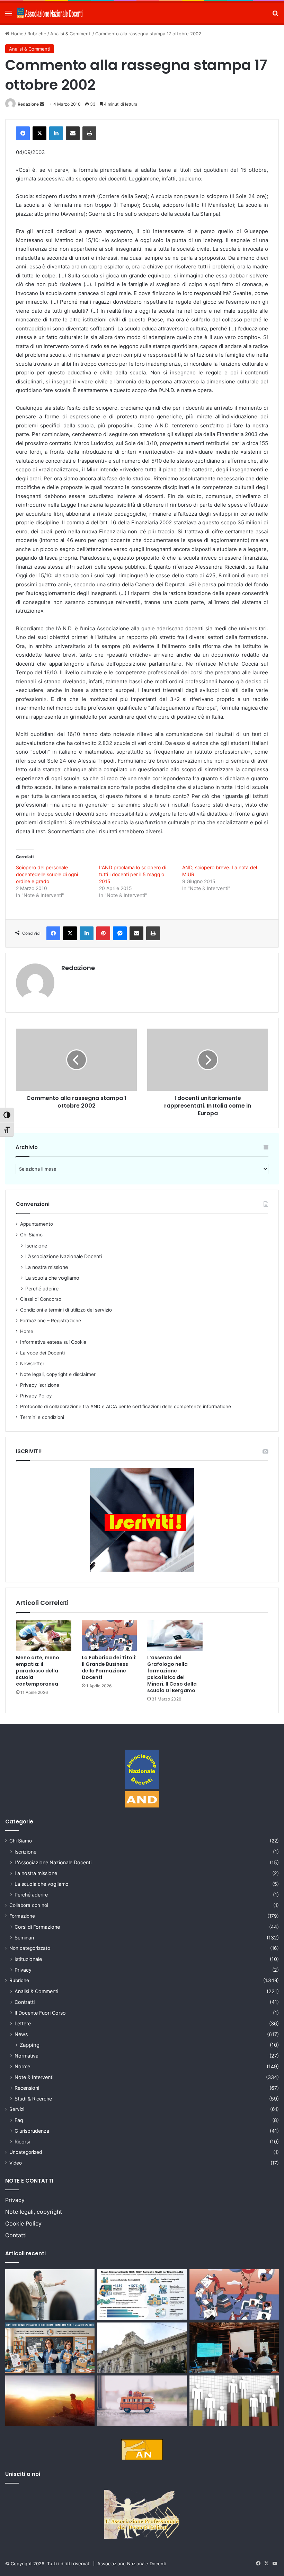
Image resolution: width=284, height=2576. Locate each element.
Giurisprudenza (32, 2131)
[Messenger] (120, 933)
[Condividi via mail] (73, 133)
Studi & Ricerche (33, 2099)
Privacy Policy (36, 1396)
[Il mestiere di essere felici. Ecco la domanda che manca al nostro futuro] (50, 2401)
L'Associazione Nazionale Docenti (53, 1862)
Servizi (17, 2109)
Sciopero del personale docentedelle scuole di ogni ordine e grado (47, 874)
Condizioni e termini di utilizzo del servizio (66, 1310)
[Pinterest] (103, 933)
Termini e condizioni (42, 1417)
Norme (22, 2066)
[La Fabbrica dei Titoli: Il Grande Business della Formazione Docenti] (109, 1635)
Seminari (24, 1938)
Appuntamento (37, 1224)
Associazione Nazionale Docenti (132, 2564)
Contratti (25, 2002)
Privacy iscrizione (40, 1385)
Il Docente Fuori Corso (40, 2013)
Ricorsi (22, 2142)
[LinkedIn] (56, 133)
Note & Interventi (34, 2077)
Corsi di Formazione (37, 1927)
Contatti (16, 2235)
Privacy (23, 1970)
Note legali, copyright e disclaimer (58, 1374)
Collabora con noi (29, 1905)
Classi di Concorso (41, 1299)
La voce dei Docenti (42, 1353)
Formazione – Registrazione (51, 1321)
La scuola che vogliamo (52, 1278)
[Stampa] (89, 133)
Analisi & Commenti (71, 34)
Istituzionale (28, 1959)
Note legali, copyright (34, 2212)
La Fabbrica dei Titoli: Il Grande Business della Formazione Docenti (109, 1667)
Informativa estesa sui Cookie (53, 1342)
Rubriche (37, 34)
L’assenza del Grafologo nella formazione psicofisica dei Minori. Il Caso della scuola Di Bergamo (172, 1674)
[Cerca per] (275, 16)
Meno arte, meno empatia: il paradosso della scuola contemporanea (38, 1671)
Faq (19, 2120)
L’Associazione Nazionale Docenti (64, 1256)
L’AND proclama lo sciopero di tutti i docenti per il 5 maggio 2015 (133, 874)
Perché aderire (42, 1289)
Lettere (23, 2023)
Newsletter (32, 1363)
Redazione (28, 104)
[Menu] (9, 16)
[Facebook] (23, 133)
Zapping (30, 2045)
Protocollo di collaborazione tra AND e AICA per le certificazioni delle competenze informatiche (126, 1406)
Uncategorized (26, 2152)
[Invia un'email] (42, 104)
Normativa (26, 2056)
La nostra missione (47, 1267)
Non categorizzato (30, 1948)
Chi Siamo (31, 1235)
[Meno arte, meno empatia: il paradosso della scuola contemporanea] (44, 1635)
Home (16, 34)
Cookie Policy (23, 2223)
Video (16, 2163)
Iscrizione (36, 1246)
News (21, 2034)
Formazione (22, 1916)
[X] (39, 133)
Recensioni (27, 2088)
